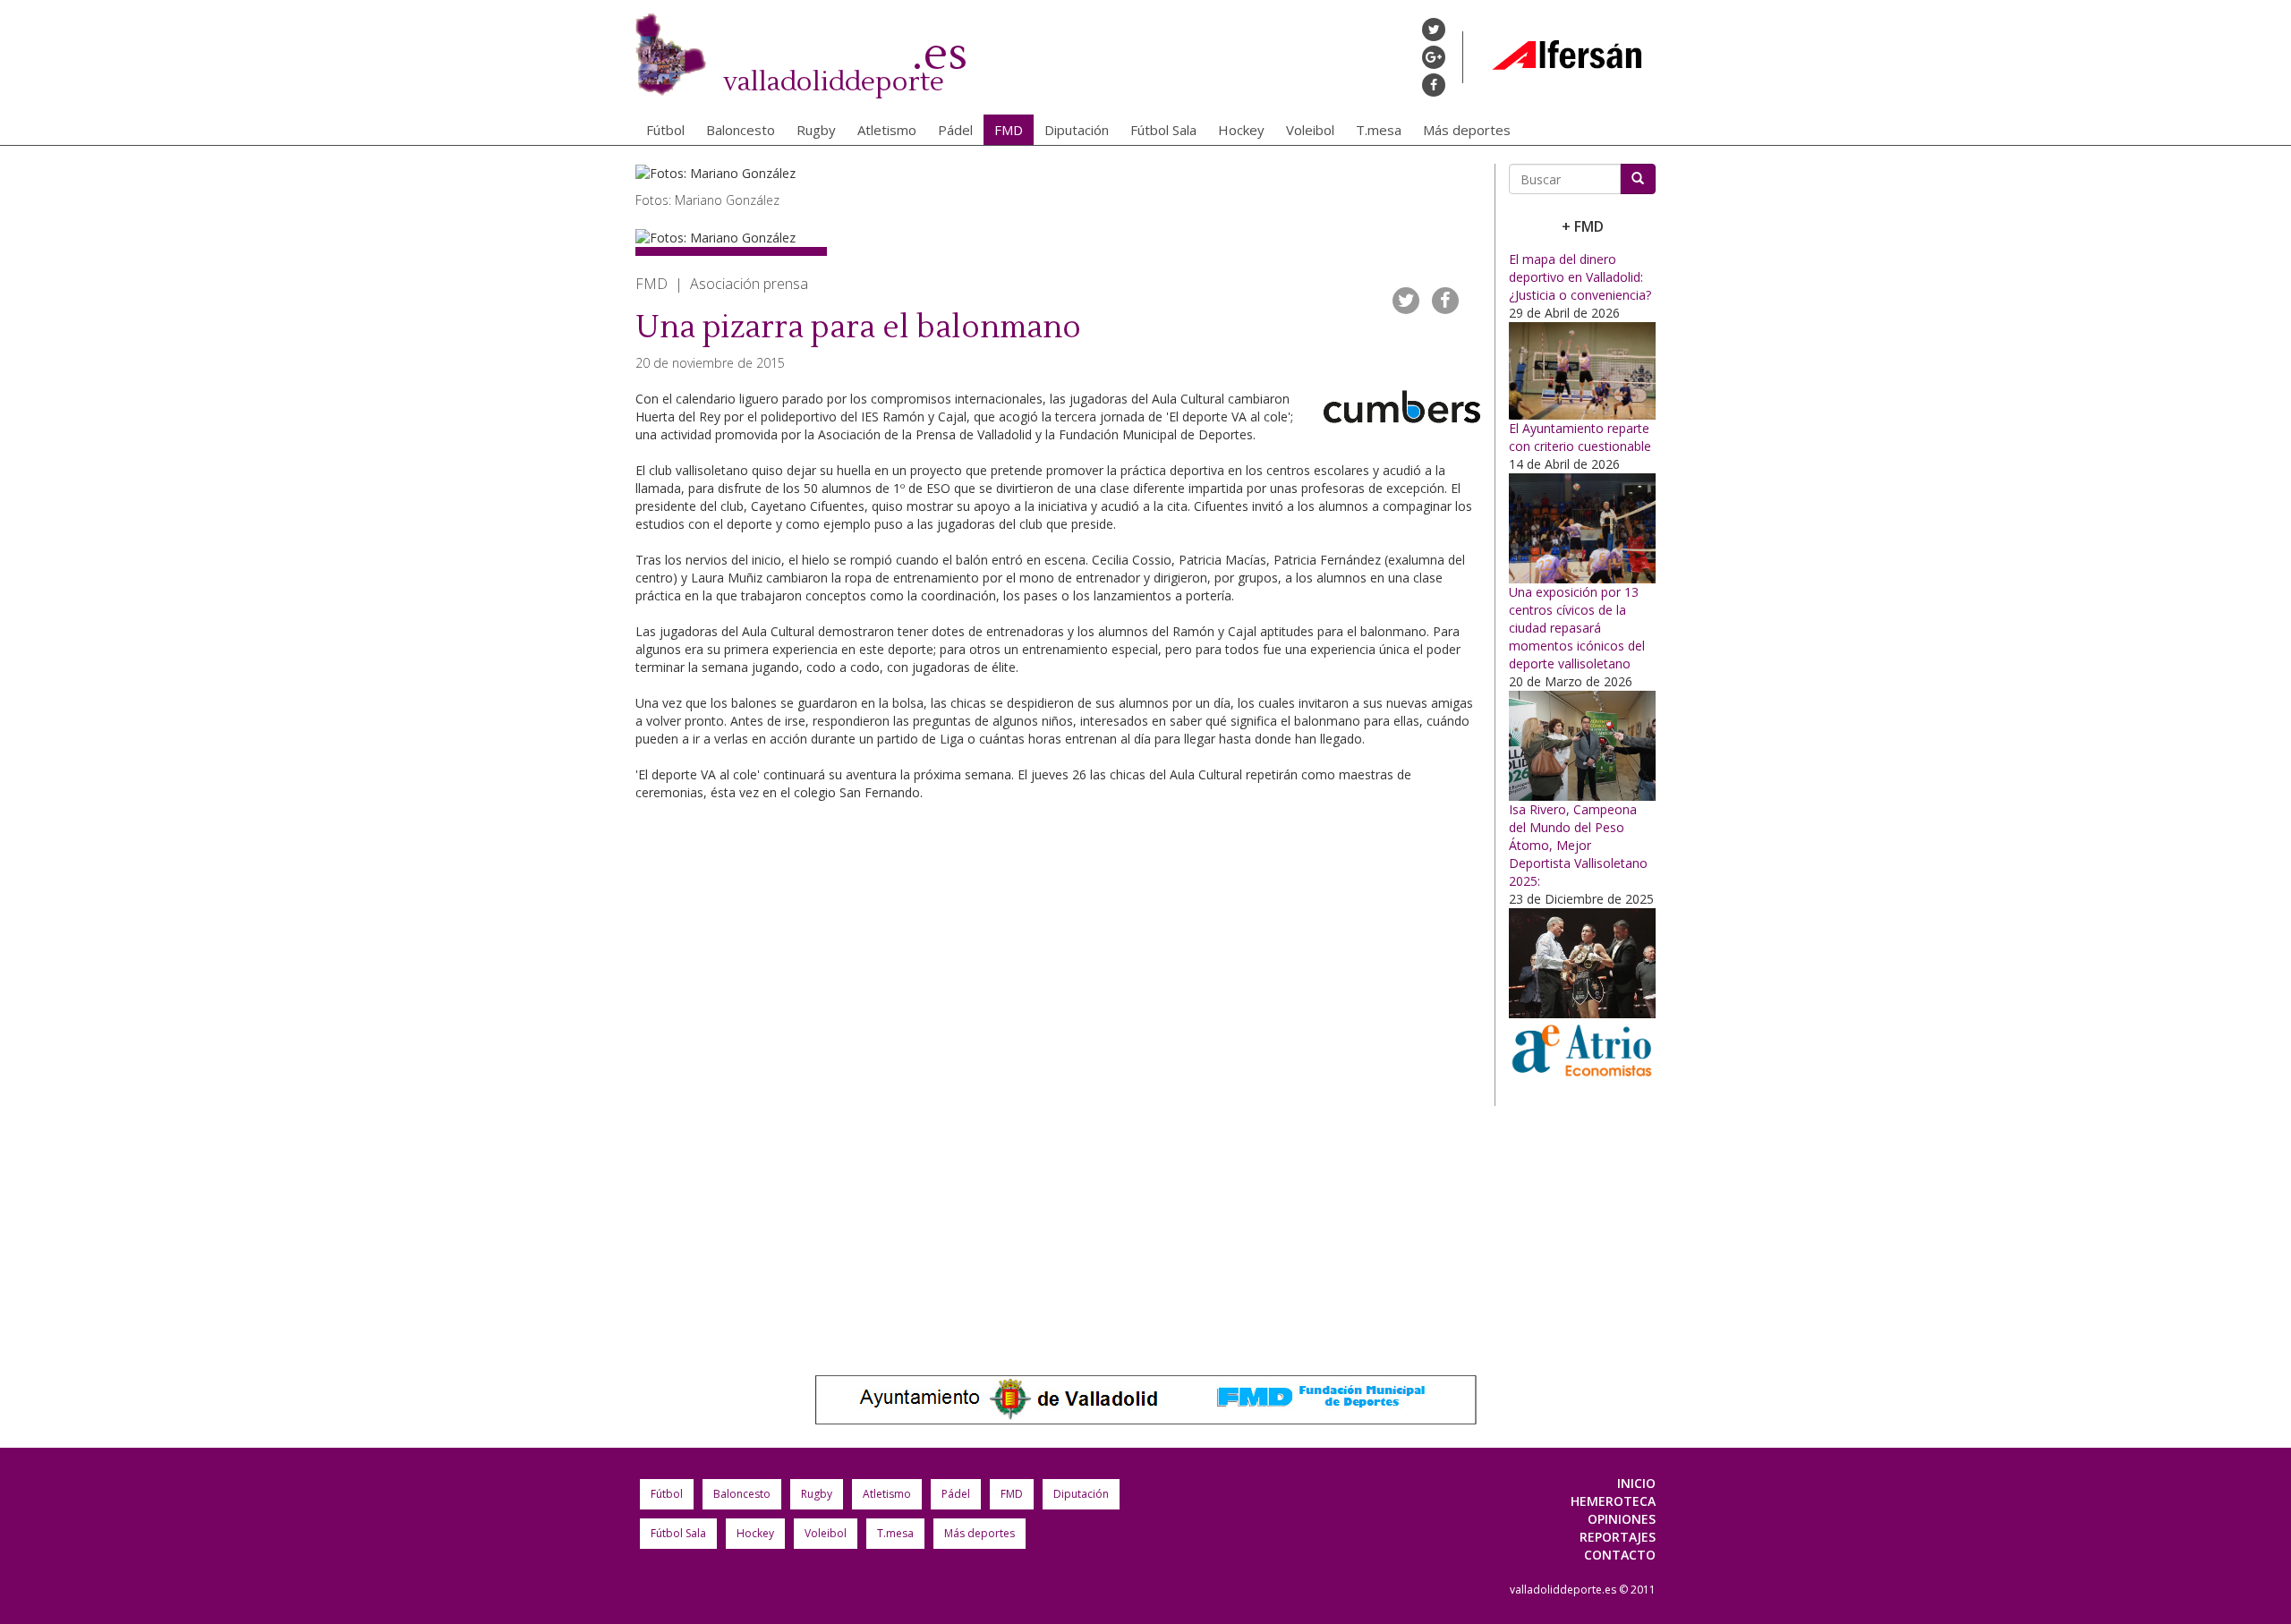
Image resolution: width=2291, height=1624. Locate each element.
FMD (1009, 130)
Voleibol (1310, 130)
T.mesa (1379, 130)
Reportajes (1618, 1537)
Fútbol (665, 130)
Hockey (1241, 130)
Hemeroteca (1613, 1501)
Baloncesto (741, 130)
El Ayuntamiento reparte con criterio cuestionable (1580, 437)
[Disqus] (1058, 1079)
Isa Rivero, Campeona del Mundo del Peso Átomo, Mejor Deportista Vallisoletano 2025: (1578, 845)
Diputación (1077, 130)
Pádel (955, 130)
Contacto (1620, 1555)
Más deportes (1467, 130)
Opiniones (1622, 1519)
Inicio (1636, 1483)
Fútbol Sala (1163, 130)
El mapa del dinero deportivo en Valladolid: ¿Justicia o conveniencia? (1580, 277)
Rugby (816, 130)
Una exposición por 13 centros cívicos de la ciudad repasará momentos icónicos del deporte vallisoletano (1577, 628)
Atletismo (887, 130)
